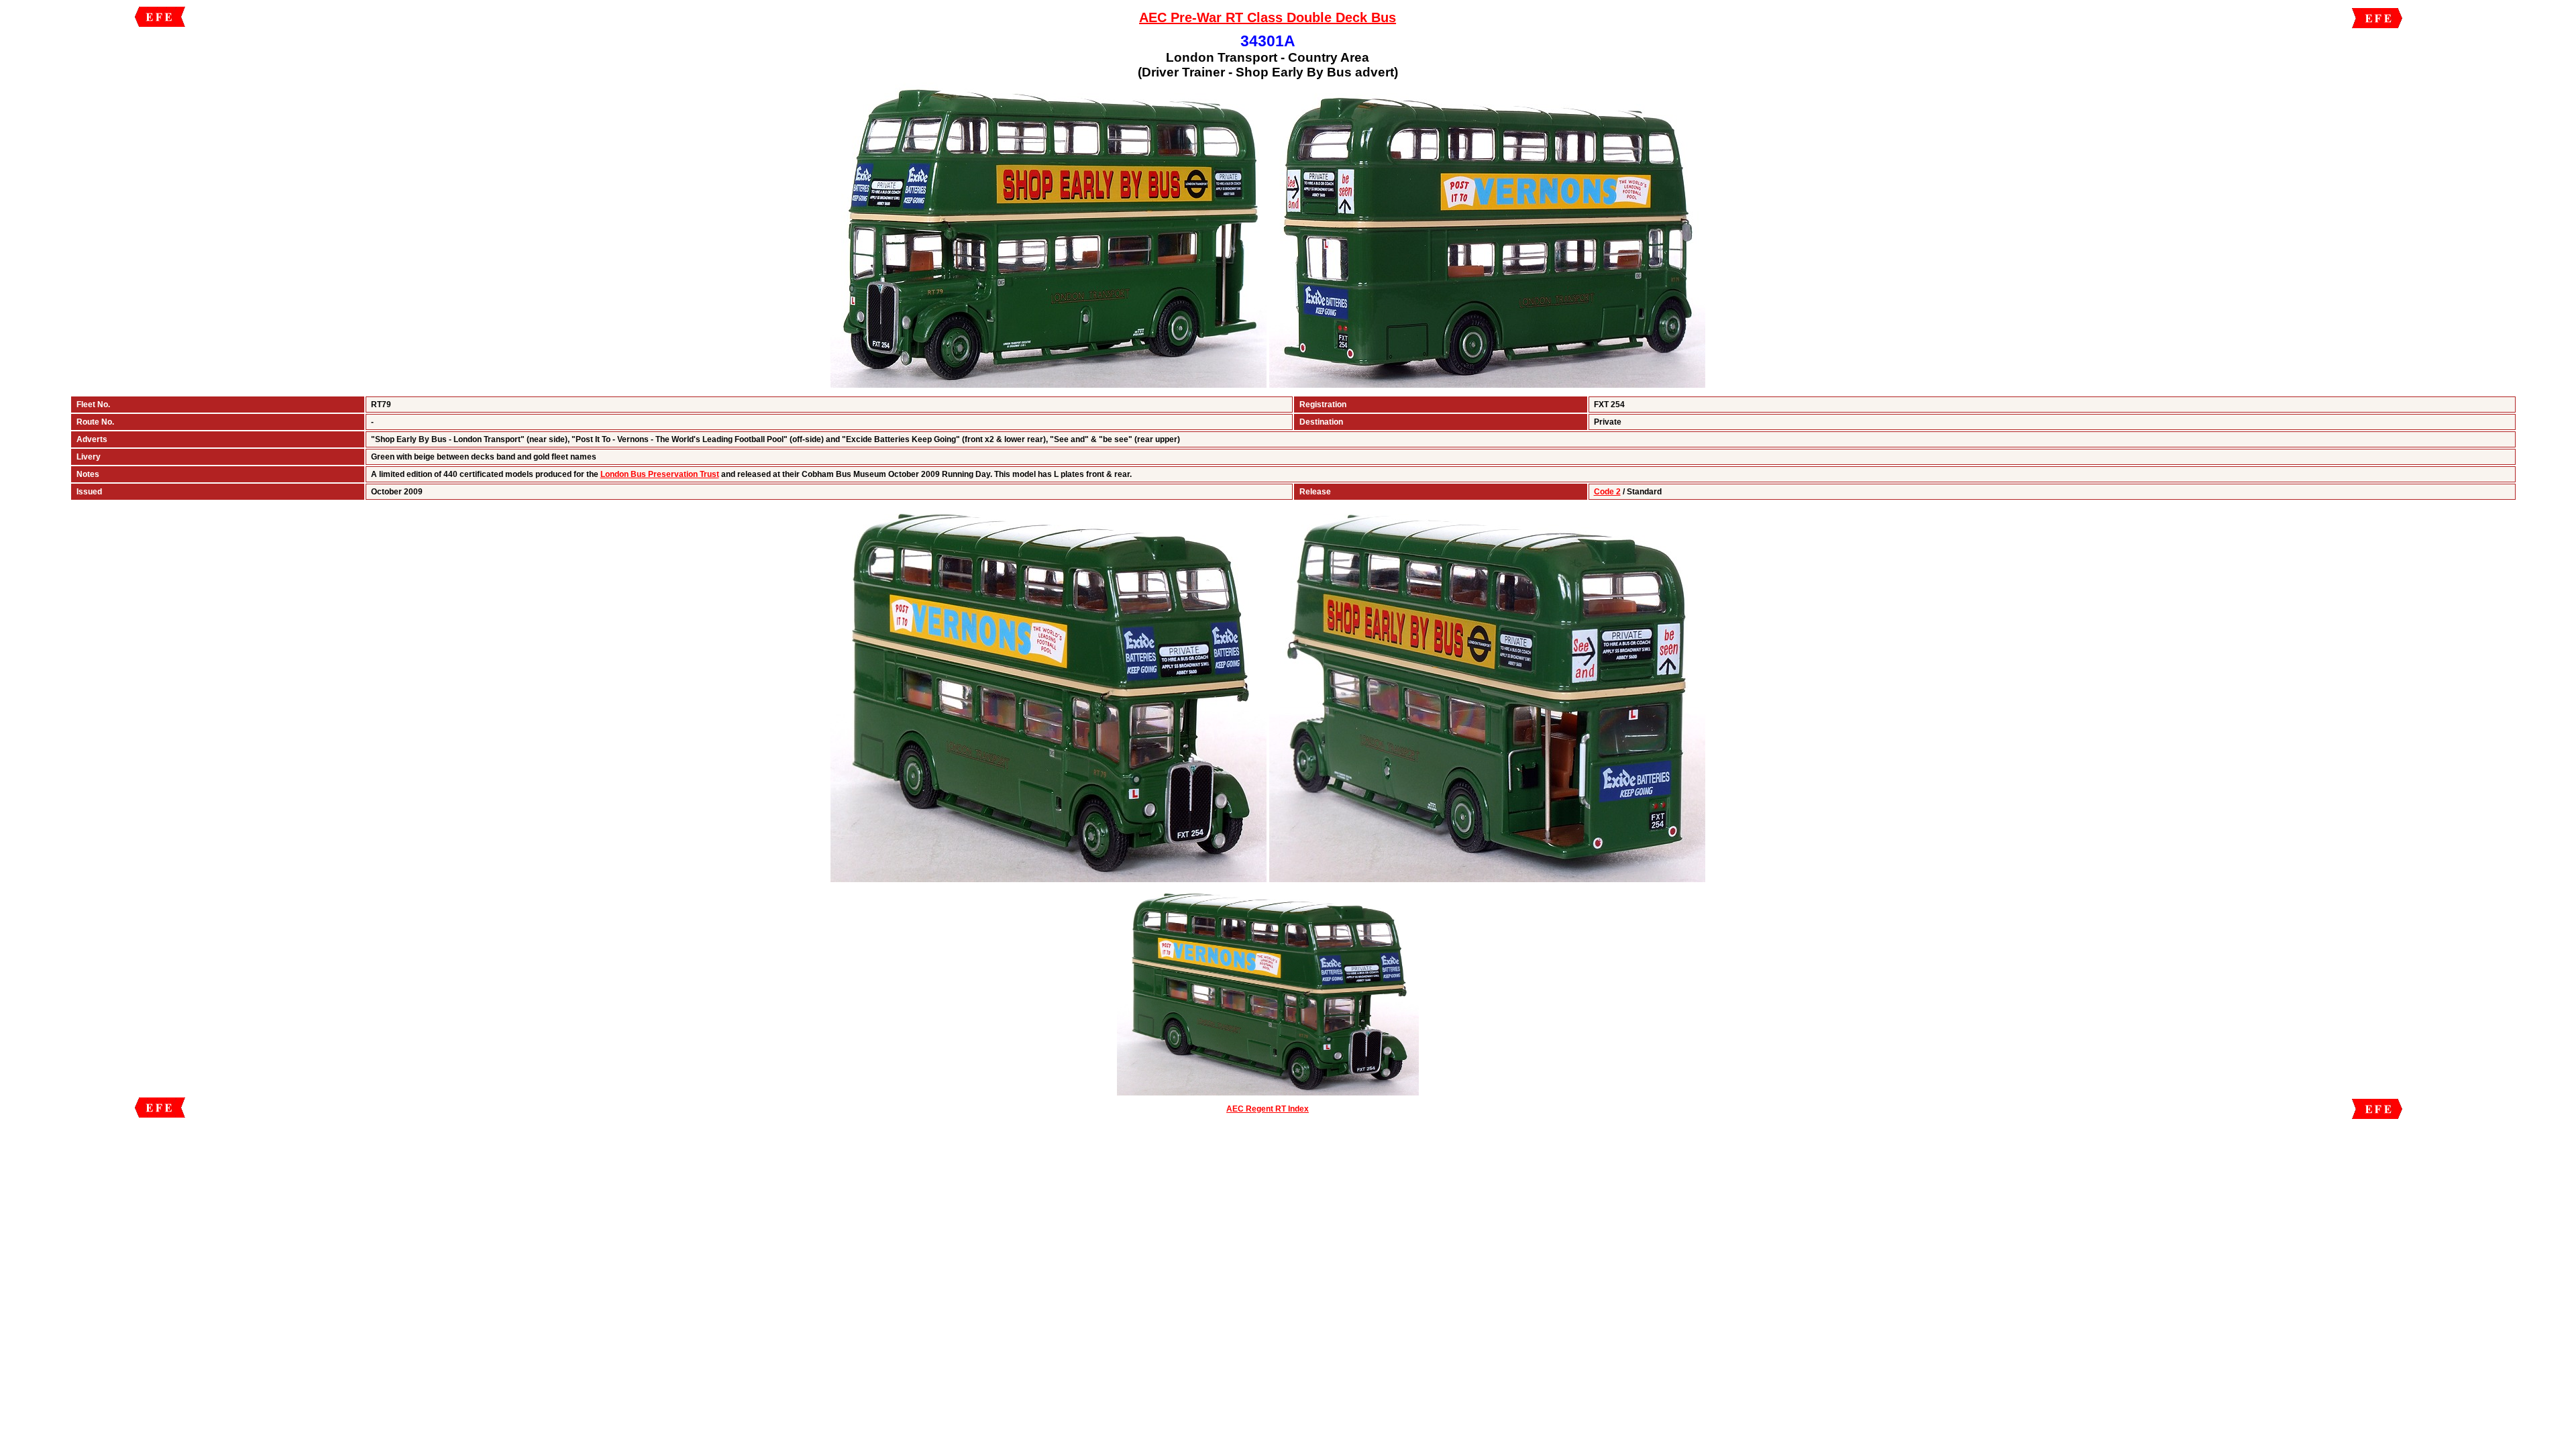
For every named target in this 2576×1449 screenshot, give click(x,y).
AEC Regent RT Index (1268, 1109)
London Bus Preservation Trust (660, 474)
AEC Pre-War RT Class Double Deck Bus (1268, 17)
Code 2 (1607, 492)
